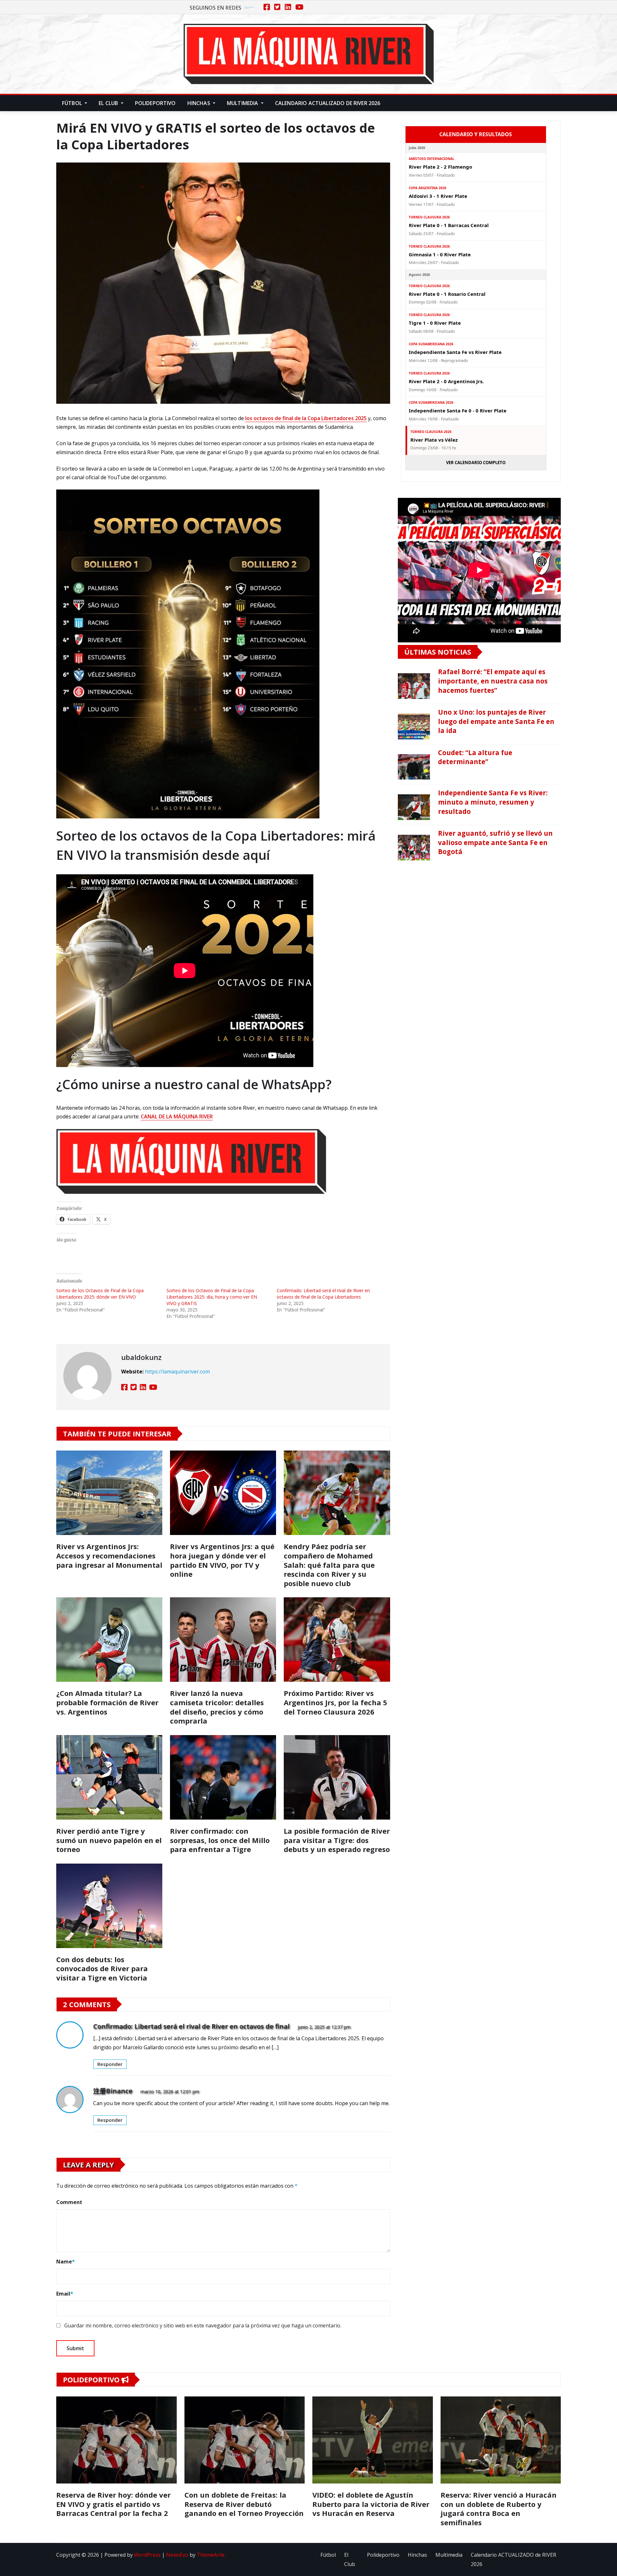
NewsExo (177, 2555)
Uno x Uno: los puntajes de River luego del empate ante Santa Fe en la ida (496, 721)
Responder (110, 2064)
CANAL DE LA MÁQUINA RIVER (177, 1116)
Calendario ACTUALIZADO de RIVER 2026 (328, 103)
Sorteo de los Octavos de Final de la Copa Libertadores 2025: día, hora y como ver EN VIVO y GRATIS (212, 1297)
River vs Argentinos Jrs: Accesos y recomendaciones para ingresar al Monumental (109, 1555)
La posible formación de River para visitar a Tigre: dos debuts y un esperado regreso (337, 1840)
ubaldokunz (141, 1357)
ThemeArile (211, 2555)
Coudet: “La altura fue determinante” (475, 757)
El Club (109, 103)
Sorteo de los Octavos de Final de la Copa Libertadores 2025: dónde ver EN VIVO (100, 1294)
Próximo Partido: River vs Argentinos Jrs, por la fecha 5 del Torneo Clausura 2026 (335, 1702)
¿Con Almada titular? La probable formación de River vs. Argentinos (107, 1702)
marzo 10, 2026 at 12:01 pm (170, 2091)
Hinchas (199, 103)
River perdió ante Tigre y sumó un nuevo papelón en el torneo (109, 1840)
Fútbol (73, 103)
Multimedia (243, 103)
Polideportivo (155, 103)
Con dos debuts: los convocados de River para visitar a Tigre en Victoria (102, 1968)
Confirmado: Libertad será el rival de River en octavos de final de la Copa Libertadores (323, 1294)
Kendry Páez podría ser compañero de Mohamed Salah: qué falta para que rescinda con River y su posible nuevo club (329, 1565)
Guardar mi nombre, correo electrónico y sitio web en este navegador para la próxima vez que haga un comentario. (203, 2325)
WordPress (147, 2555)
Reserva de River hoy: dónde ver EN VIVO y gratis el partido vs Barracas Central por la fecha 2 (113, 2504)
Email (65, 2294)
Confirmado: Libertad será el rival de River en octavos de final (191, 2026)
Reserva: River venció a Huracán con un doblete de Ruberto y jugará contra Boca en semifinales (499, 2509)
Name (66, 2262)
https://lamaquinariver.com (177, 1372)
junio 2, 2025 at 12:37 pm (324, 2027)
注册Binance (113, 2091)
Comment (69, 2202)
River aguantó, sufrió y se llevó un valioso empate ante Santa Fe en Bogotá (495, 842)
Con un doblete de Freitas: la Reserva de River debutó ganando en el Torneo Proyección (244, 2504)
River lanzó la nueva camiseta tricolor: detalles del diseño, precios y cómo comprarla (217, 1707)
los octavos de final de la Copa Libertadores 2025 (306, 418)
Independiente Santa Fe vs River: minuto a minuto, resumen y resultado (493, 802)
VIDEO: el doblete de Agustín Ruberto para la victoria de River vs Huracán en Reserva (371, 2504)
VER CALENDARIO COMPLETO (476, 463)
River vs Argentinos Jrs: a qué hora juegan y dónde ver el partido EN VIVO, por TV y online (222, 1560)
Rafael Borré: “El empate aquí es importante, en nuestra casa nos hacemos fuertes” (493, 681)
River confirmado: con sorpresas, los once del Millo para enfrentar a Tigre (220, 1840)
